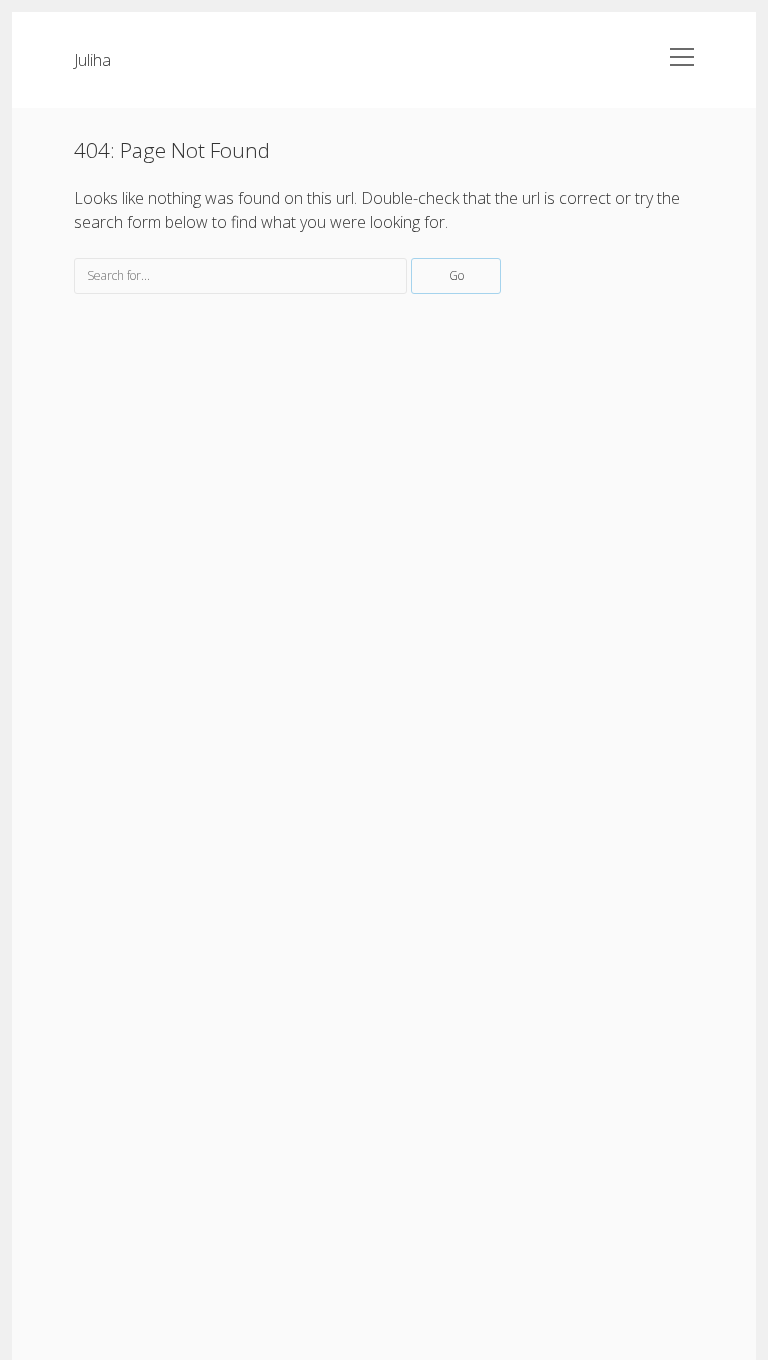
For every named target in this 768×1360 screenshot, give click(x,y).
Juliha (92, 60)
